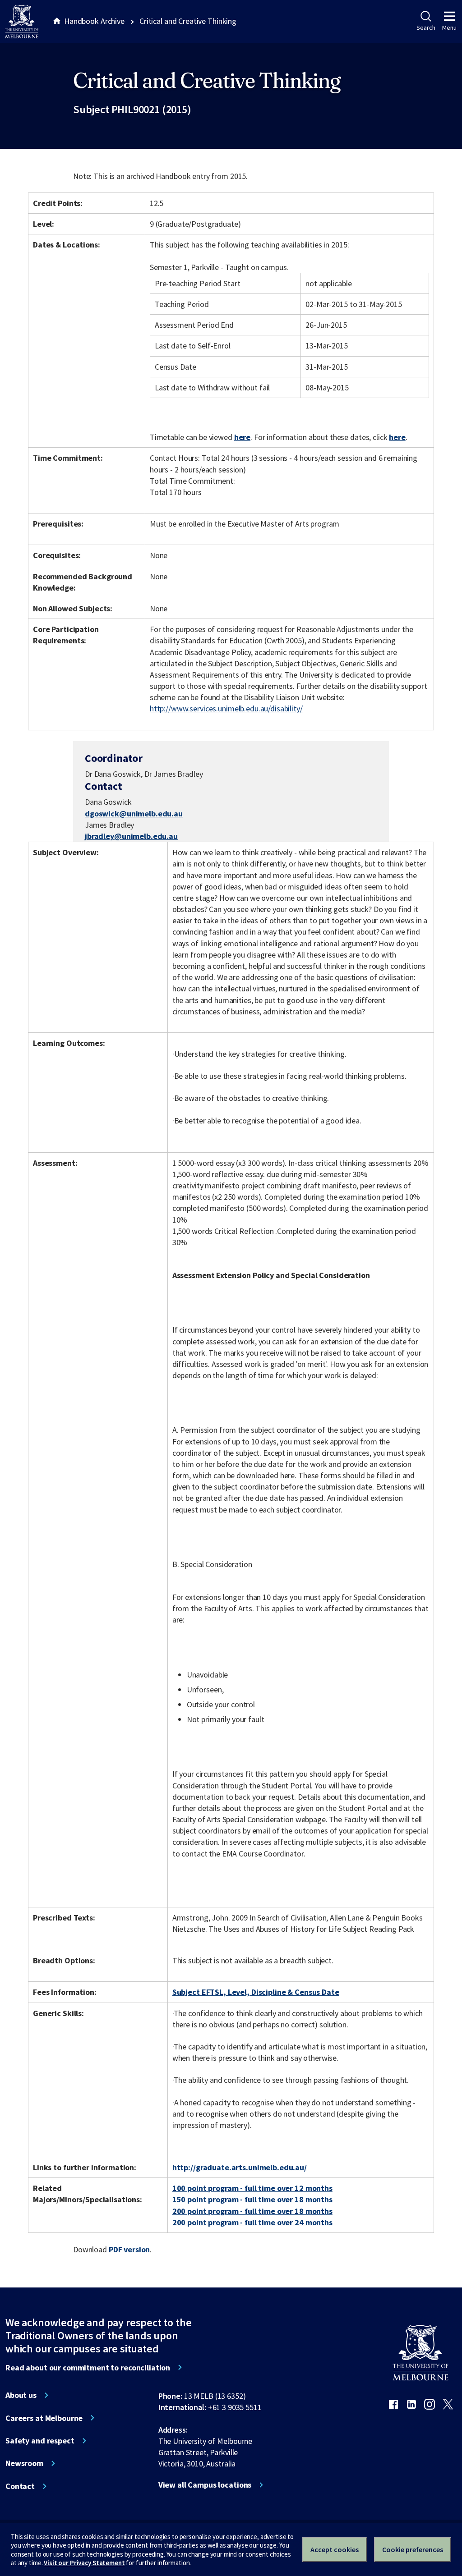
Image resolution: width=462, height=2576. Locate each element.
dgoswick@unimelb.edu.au (134, 814)
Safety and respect (40, 2441)
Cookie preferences (413, 2549)
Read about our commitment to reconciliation (88, 2368)
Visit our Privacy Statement (84, 2563)
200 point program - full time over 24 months (252, 2222)
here (242, 437)
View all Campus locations (205, 2485)
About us (21, 2395)
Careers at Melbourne (44, 2418)
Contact (20, 2486)
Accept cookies (335, 2549)
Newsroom (24, 2463)
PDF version (129, 2249)
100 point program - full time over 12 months (252, 2188)
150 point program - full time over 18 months (252, 2199)
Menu (449, 28)
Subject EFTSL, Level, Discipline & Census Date (256, 1992)
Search (426, 28)
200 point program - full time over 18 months (252, 2211)
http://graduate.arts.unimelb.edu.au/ (240, 2167)
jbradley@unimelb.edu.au (131, 836)
